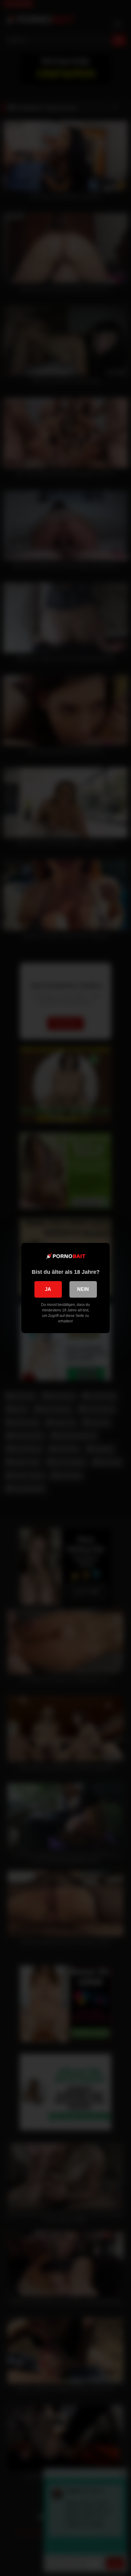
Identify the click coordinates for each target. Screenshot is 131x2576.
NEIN (83, 1289)
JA (48, 1289)
